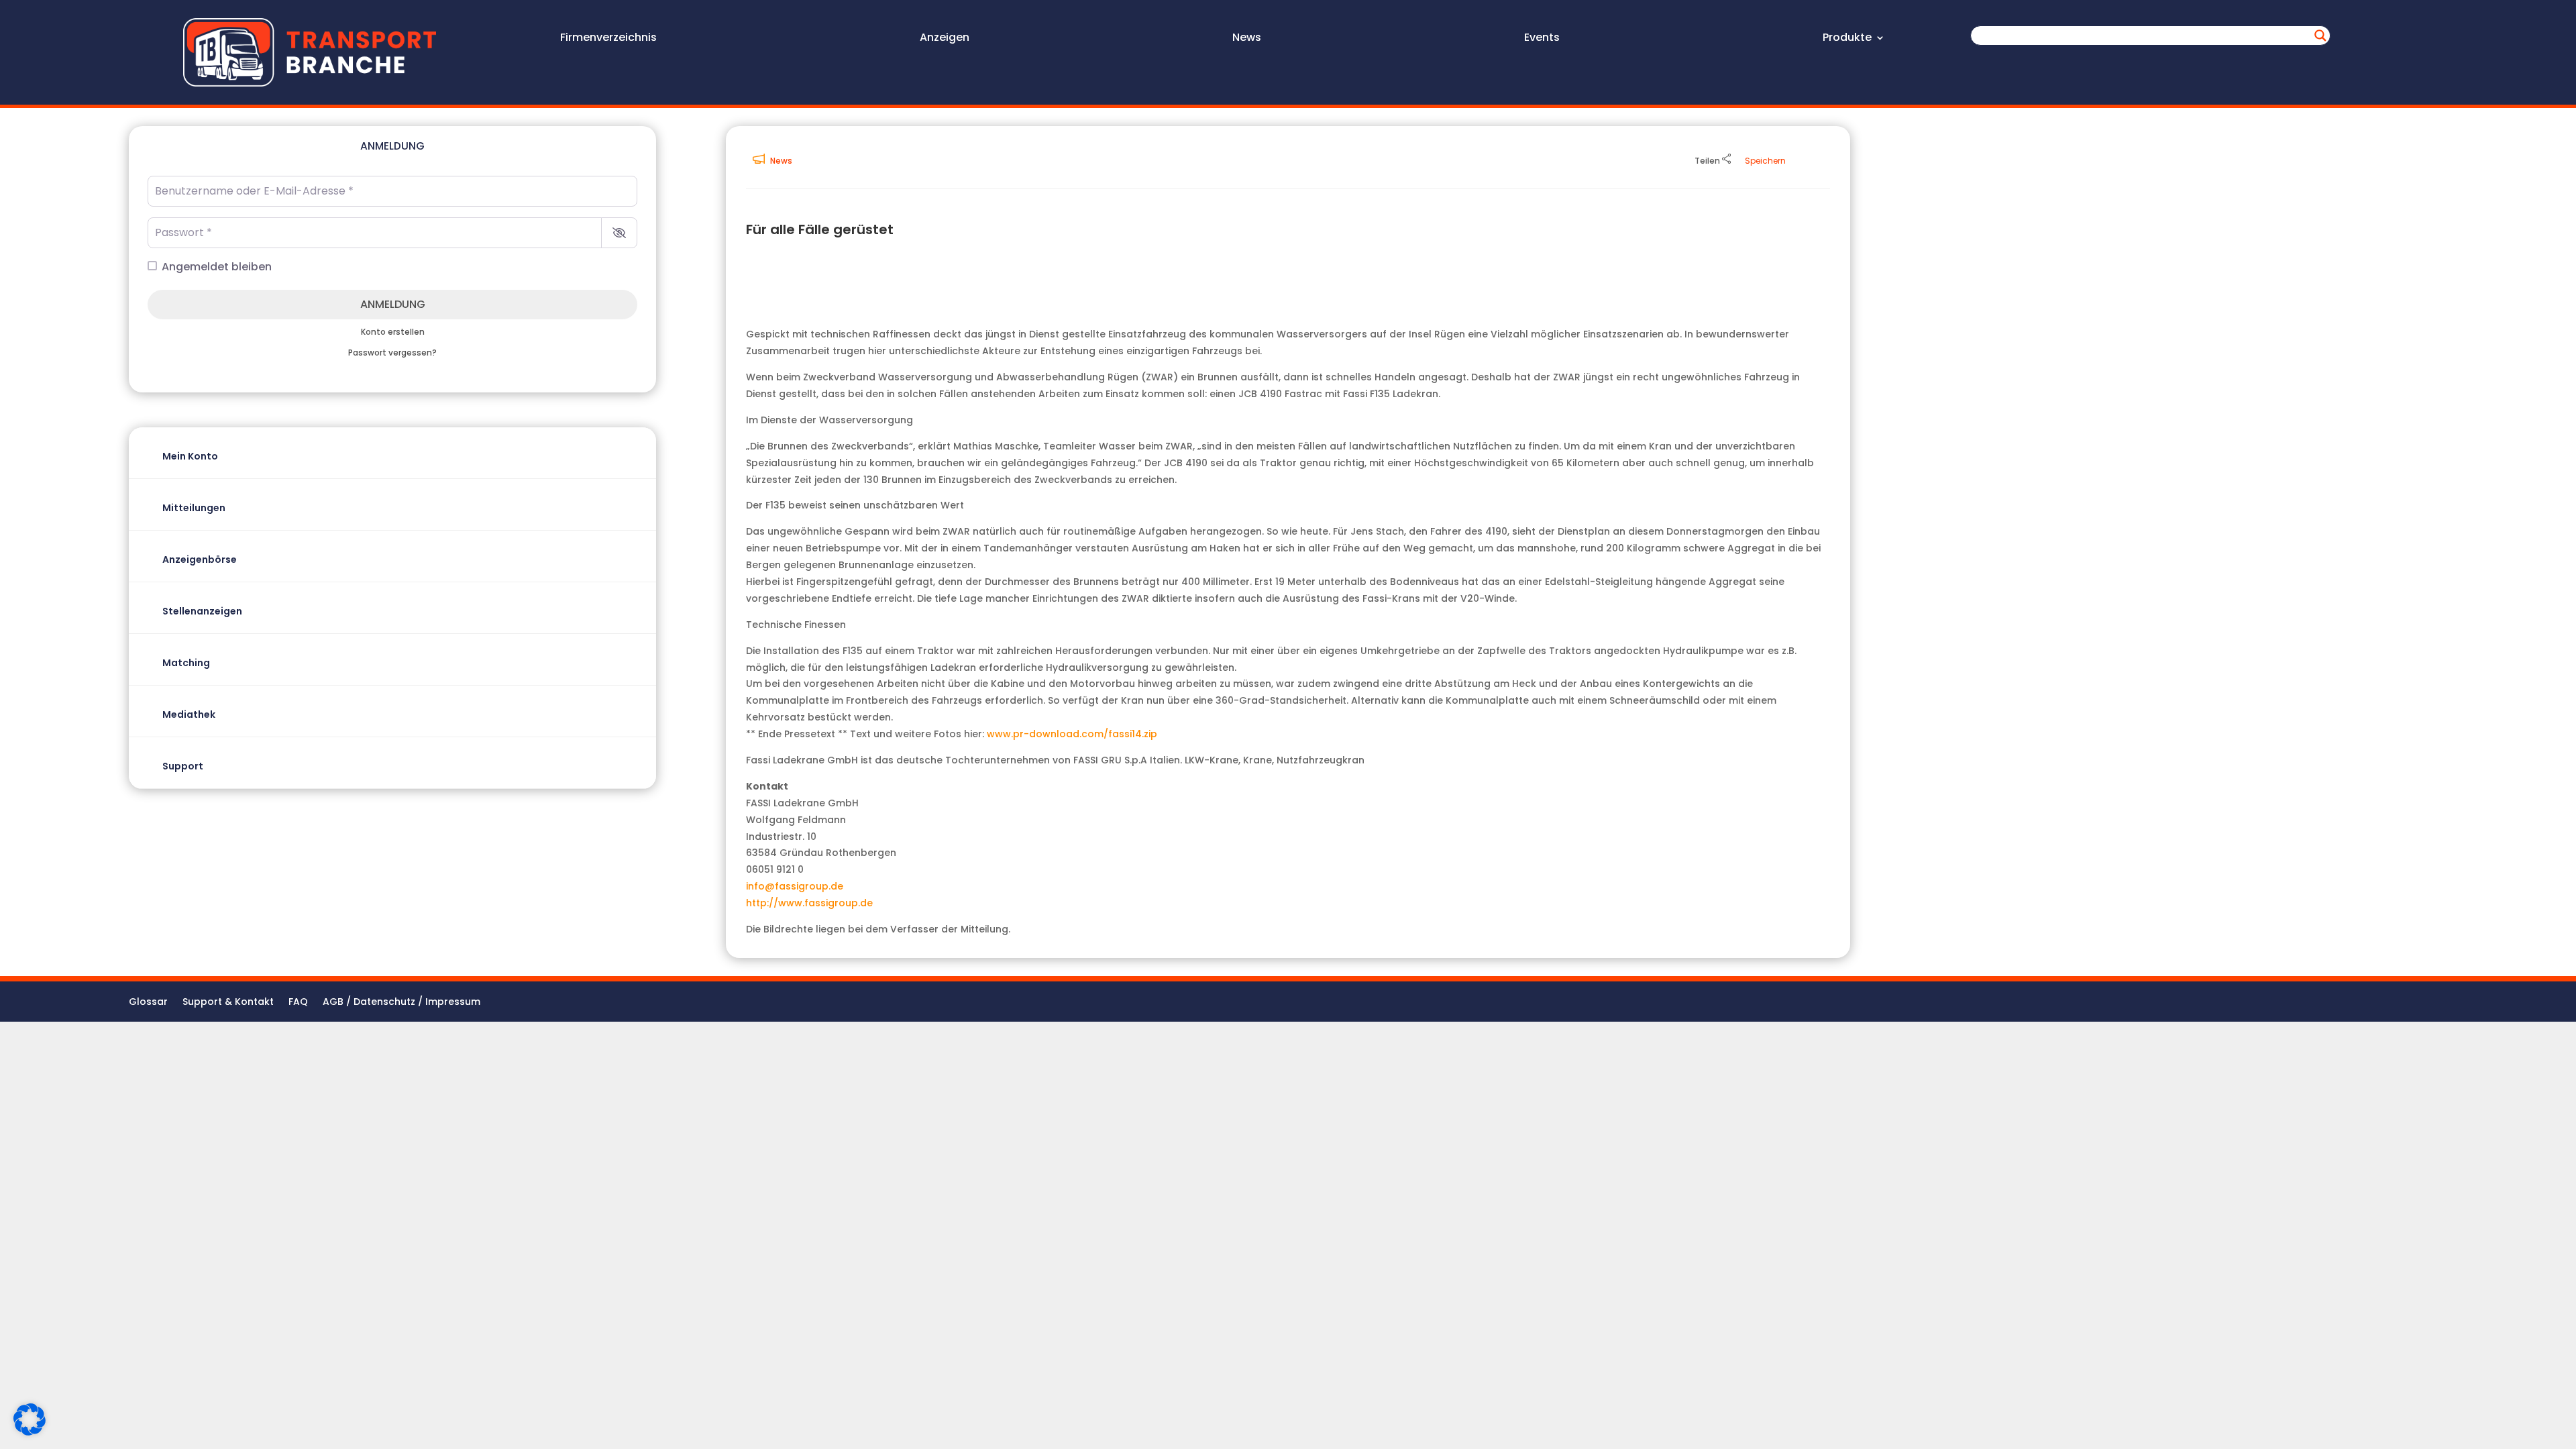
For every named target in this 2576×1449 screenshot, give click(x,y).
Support (183, 766)
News (1247, 39)
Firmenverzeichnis (608, 39)
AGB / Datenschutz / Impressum (401, 1003)
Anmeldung (393, 304)
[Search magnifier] (2320, 36)
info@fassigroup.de (795, 886)
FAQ (298, 1003)
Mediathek (189, 714)
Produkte (1847, 39)
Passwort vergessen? (392, 353)
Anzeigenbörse (200, 559)
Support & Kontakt (228, 1003)
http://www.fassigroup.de (809, 903)
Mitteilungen (194, 508)
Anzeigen (945, 39)
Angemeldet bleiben (217, 267)
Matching (186, 663)
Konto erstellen (393, 332)
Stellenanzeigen (202, 611)
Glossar (148, 1003)
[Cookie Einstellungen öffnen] (30, 1432)
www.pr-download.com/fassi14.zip (1072, 734)
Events (1542, 39)
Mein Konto (190, 456)
